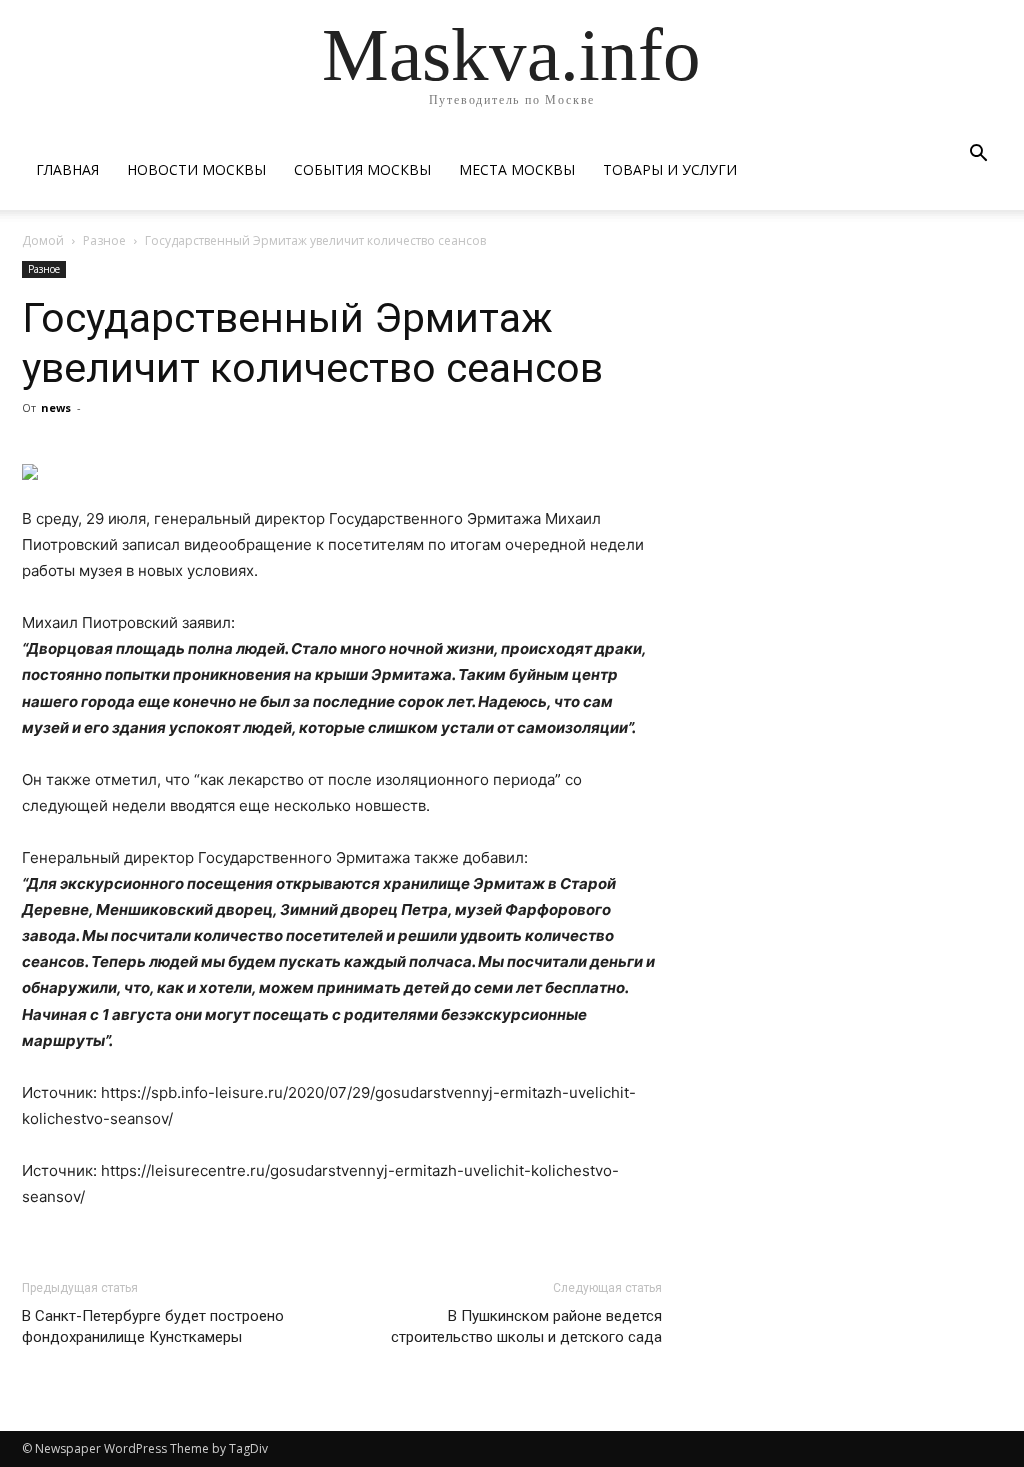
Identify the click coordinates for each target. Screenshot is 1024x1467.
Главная (67, 169)
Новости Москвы (196, 169)
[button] (978, 155)
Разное (104, 240)
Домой (43, 240)
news (56, 407)
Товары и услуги (670, 169)
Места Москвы (517, 169)
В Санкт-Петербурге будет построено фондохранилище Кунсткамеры (153, 1326)
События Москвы (362, 169)
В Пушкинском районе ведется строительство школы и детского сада (526, 1326)
